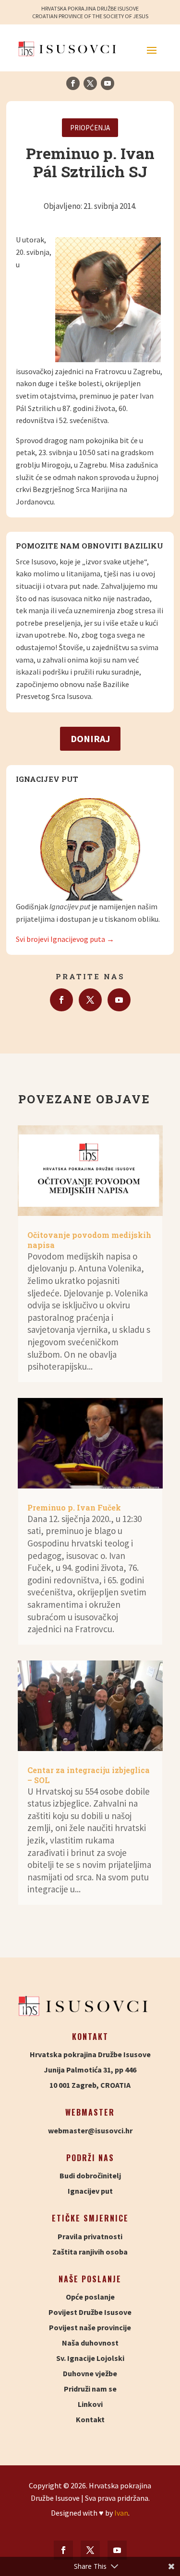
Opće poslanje (90, 2297)
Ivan (121, 2513)
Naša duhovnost (90, 2343)
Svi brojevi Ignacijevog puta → (65, 939)
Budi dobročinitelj (90, 2175)
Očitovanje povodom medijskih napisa (89, 1240)
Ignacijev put (90, 2191)
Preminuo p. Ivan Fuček (74, 1507)
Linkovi (90, 2404)
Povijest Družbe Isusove (90, 2312)
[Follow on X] (90, 83)
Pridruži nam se (90, 2389)
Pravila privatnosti (90, 2236)
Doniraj (90, 738)
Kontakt (90, 2419)
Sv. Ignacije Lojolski (90, 2358)
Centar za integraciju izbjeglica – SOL (89, 1775)
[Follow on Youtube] (108, 83)
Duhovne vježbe (90, 2373)
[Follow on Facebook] (73, 83)
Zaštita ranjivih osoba (90, 2252)
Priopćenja (90, 128)
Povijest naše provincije (90, 2327)
